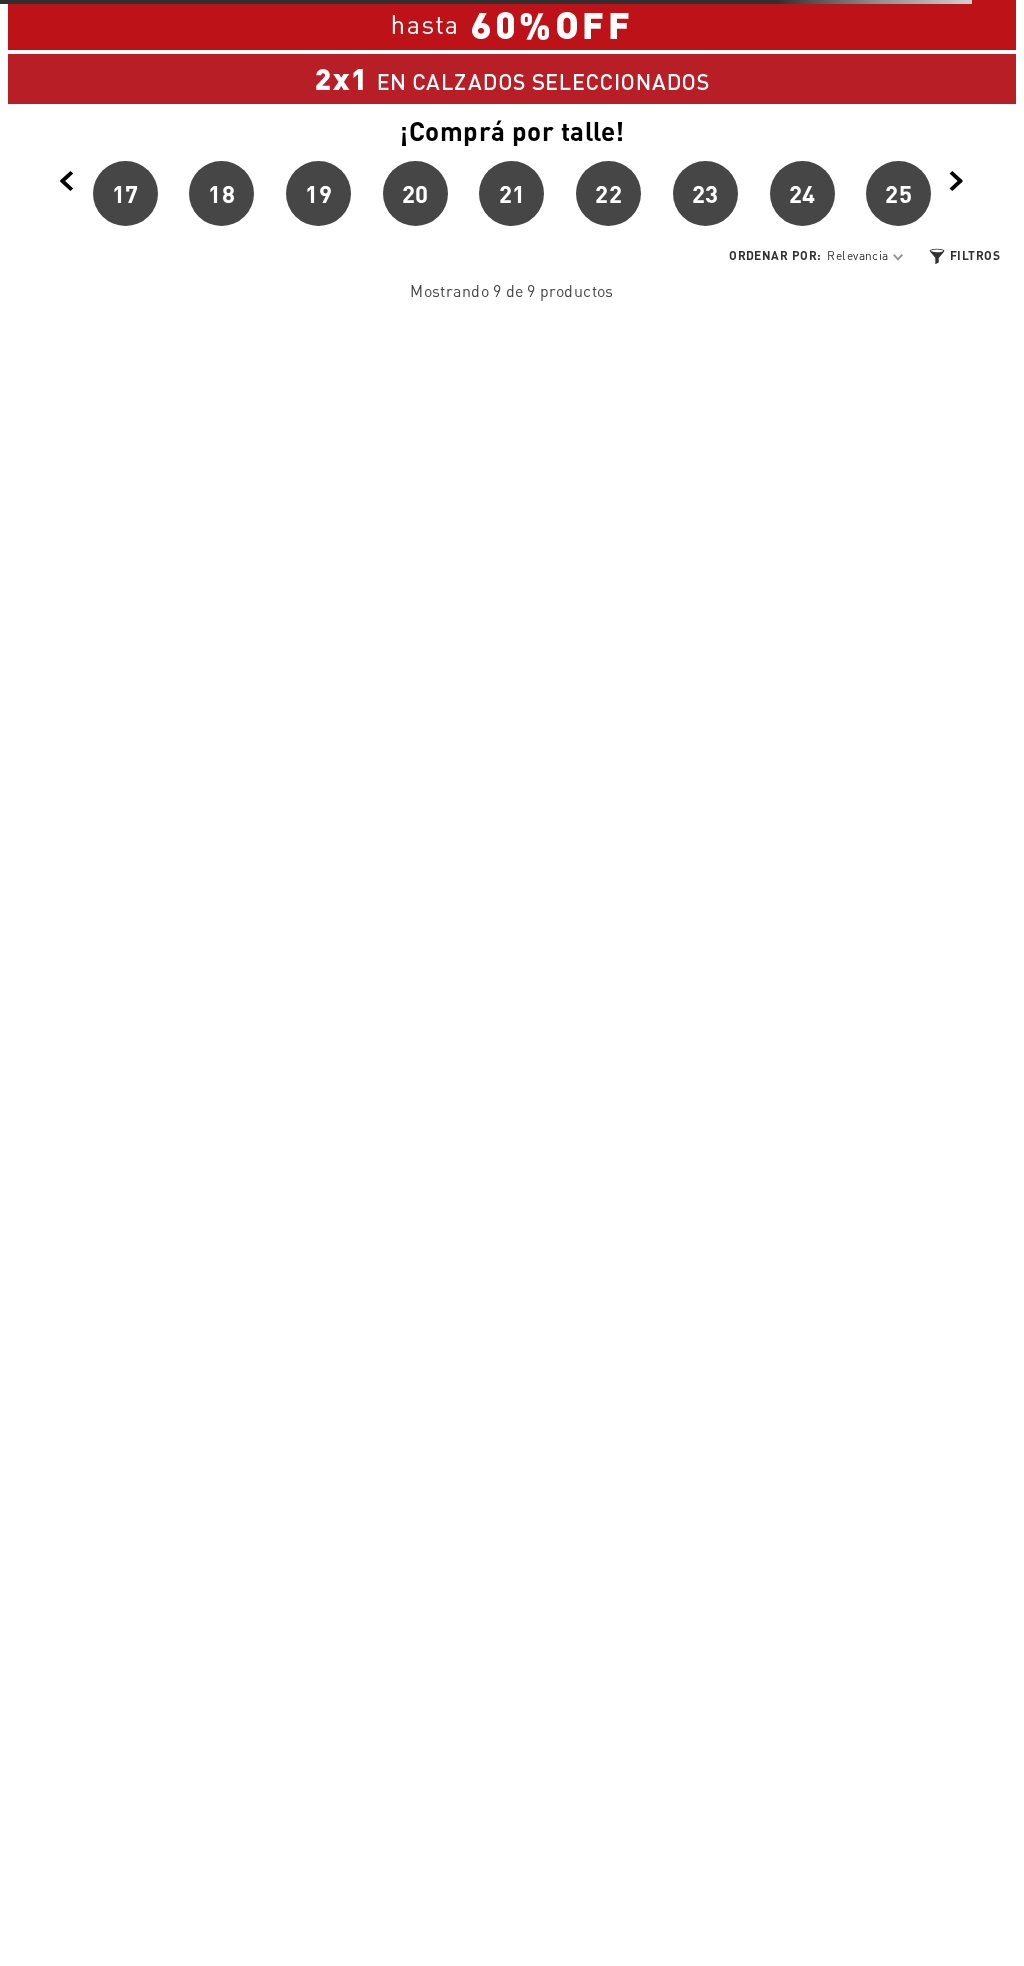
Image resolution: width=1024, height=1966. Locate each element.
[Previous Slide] (67, 182)
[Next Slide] (957, 182)
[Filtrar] (963, 256)
